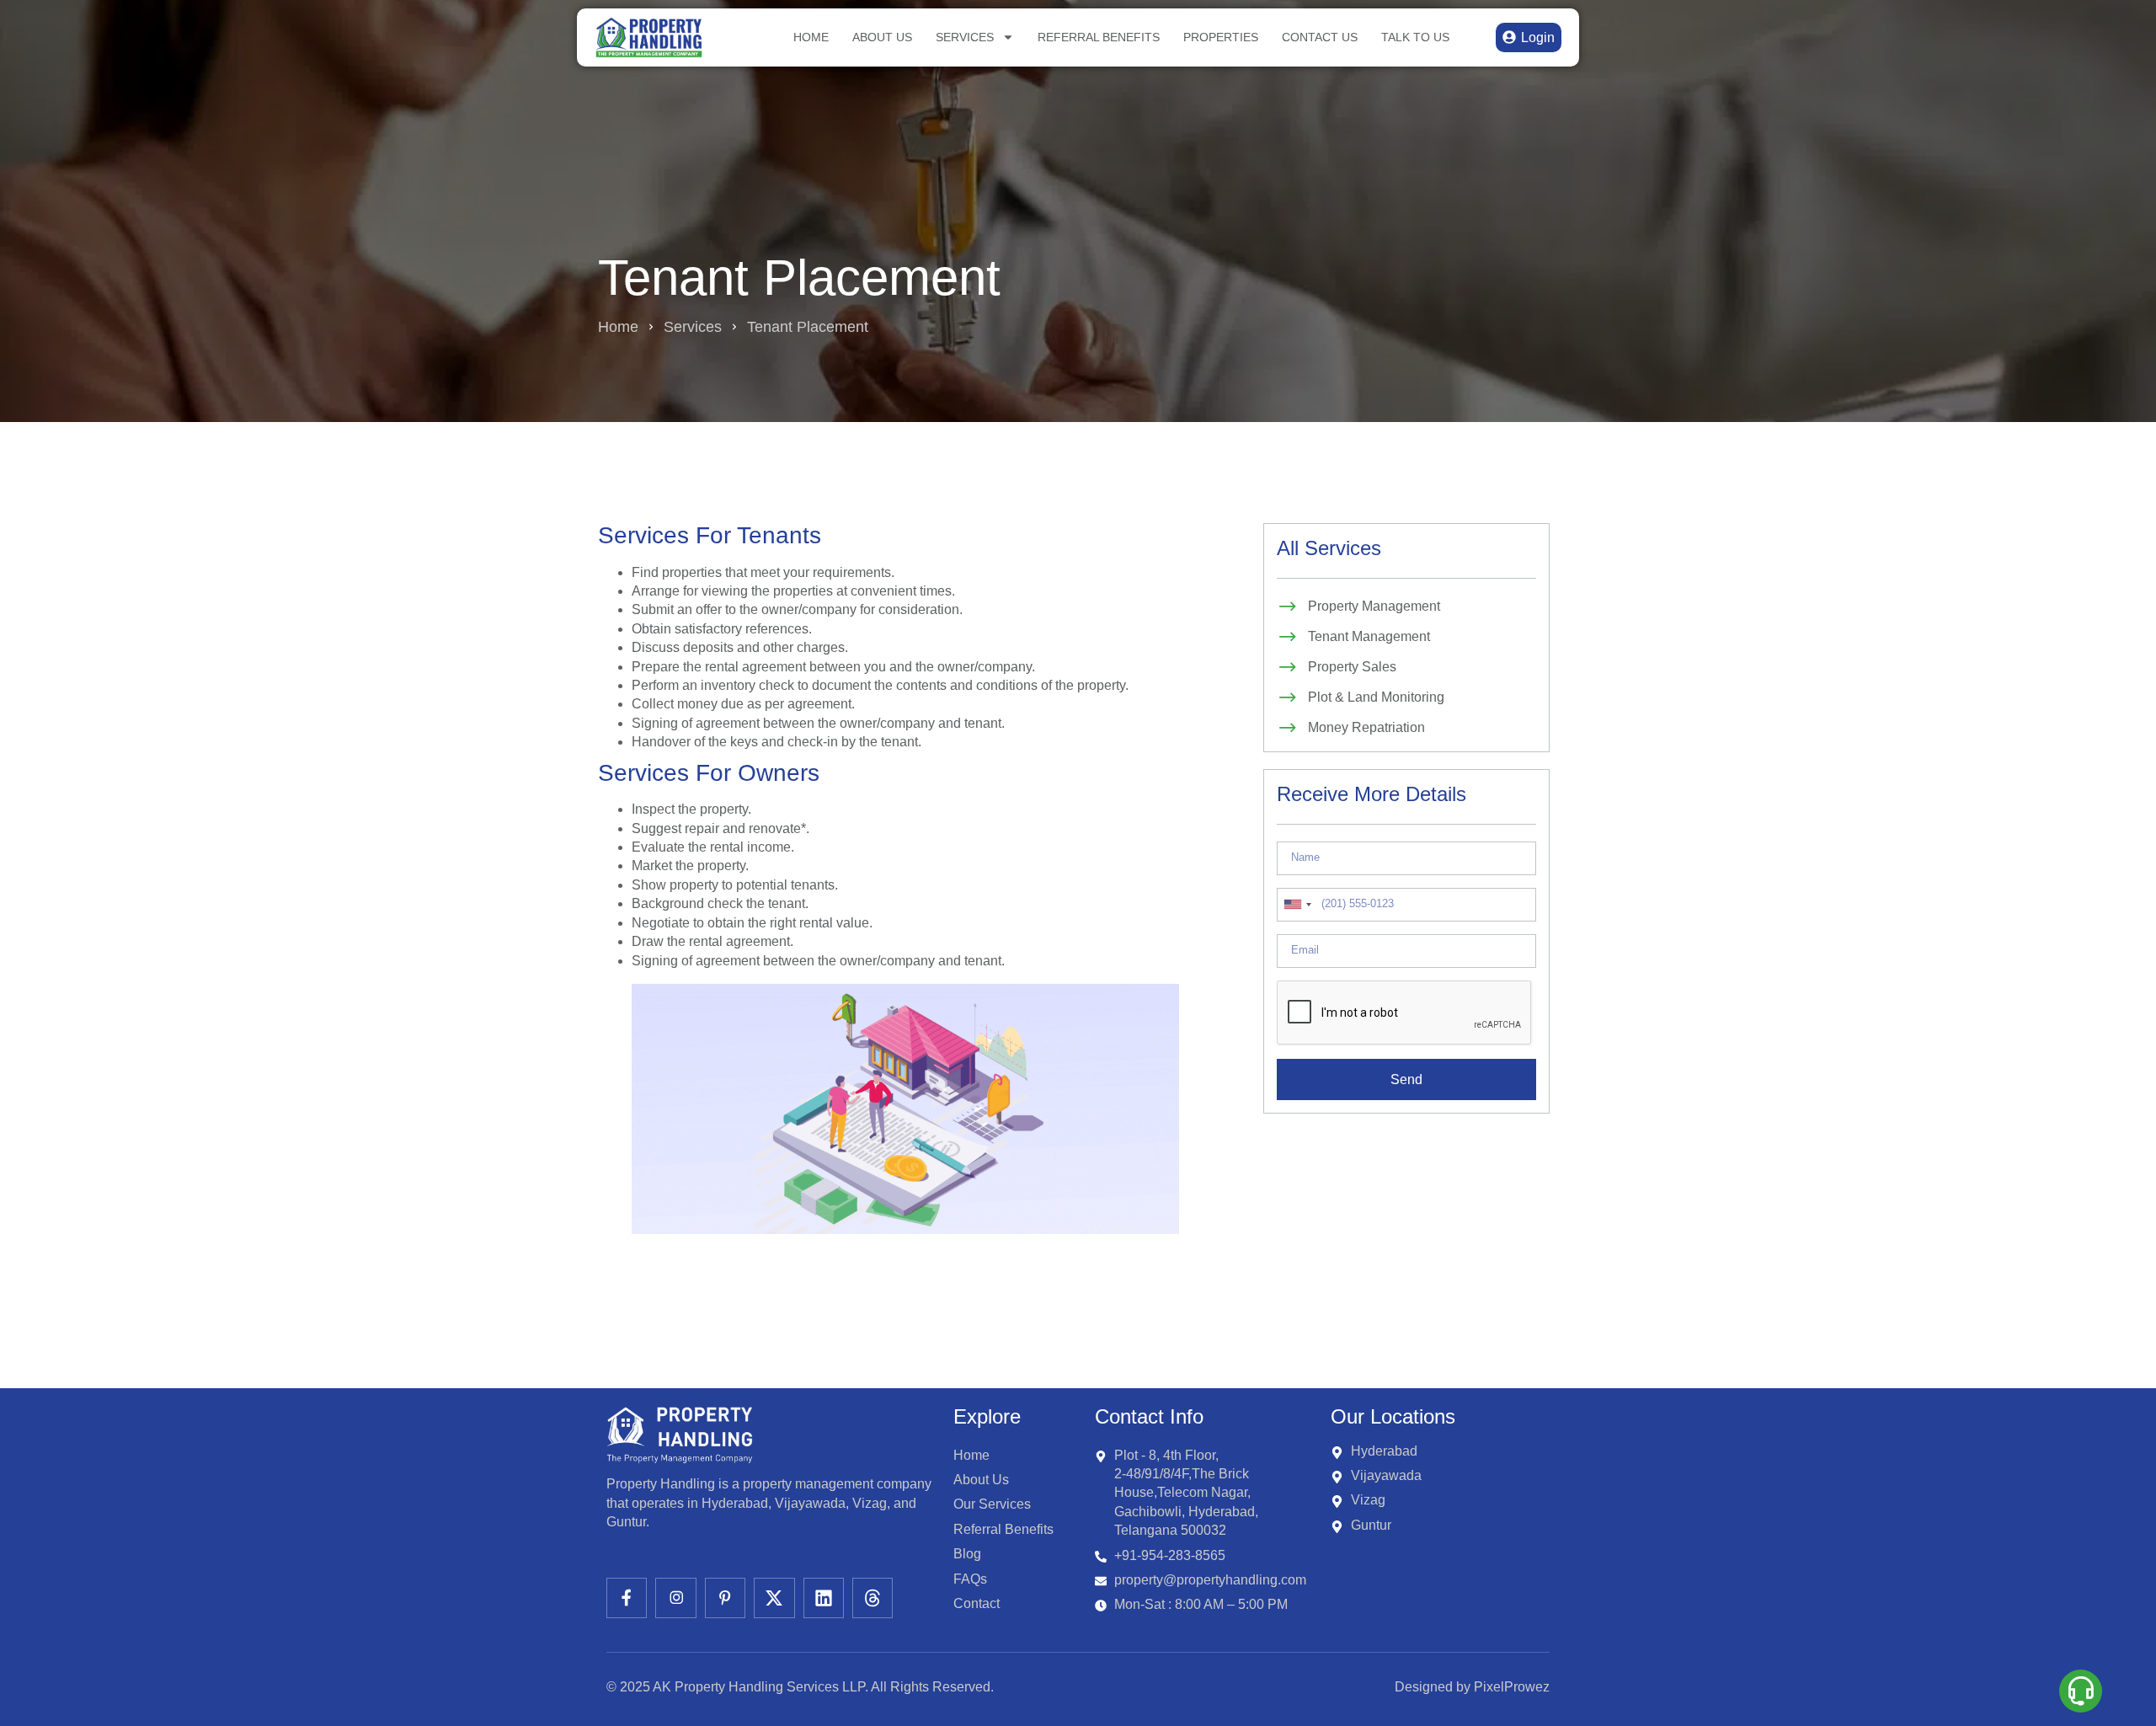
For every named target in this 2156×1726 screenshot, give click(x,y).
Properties (1221, 37)
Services (965, 37)
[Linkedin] (824, 1598)
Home (811, 37)
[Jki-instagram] (675, 1598)
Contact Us (1320, 37)
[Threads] (873, 1598)
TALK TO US (1415, 37)
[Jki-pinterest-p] (725, 1598)
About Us (882, 37)
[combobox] (1297, 905)
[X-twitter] (774, 1598)
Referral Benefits (1099, 37)
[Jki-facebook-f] (627, 1598)
